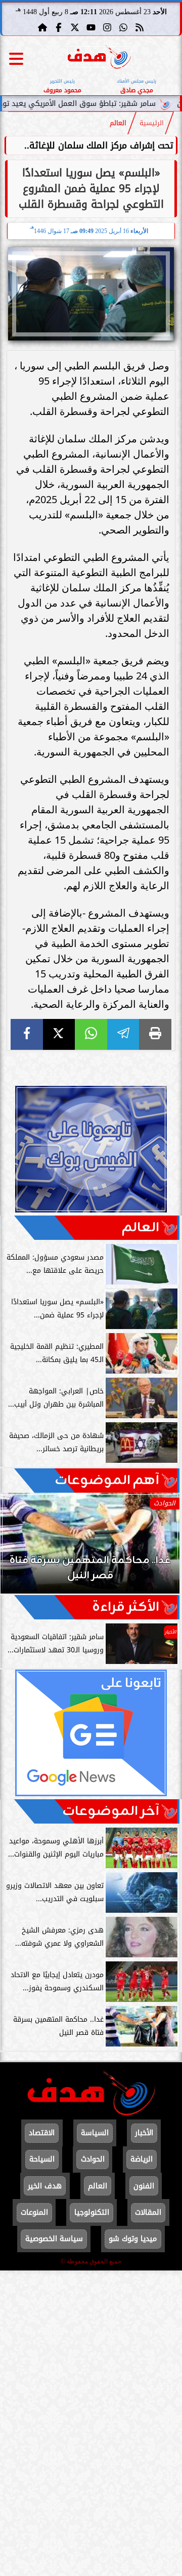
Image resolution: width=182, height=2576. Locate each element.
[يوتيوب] (91, 27)
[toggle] (16, 59)
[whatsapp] (91, 1034)
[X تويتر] (75, 27)
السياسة (95, 2133)
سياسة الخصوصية (54, 2239)
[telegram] (123, 1034)
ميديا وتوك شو (133, 2239)
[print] (155, 1034)
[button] (22, 1548)
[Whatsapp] (123, 27)
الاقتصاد (42, 2133)
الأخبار (144, 2133)
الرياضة (142, 2159)
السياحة (42, 2159)
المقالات (148, 2212)
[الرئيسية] (42, 27)
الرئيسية (152, 123)
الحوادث (93, 2159)
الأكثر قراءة (126, 1607)
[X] (59, 1034)
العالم (118, 123)
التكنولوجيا (92, 2212)
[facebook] (27, 1034)
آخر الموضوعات (111, 1811)
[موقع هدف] (99, 59)
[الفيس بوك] (59, 27)
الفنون (144, 2186)
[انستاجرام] (107, 27)
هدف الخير (45, 2186)
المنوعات (34, 2212)
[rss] (140, 27)
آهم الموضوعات (107, 1481)
